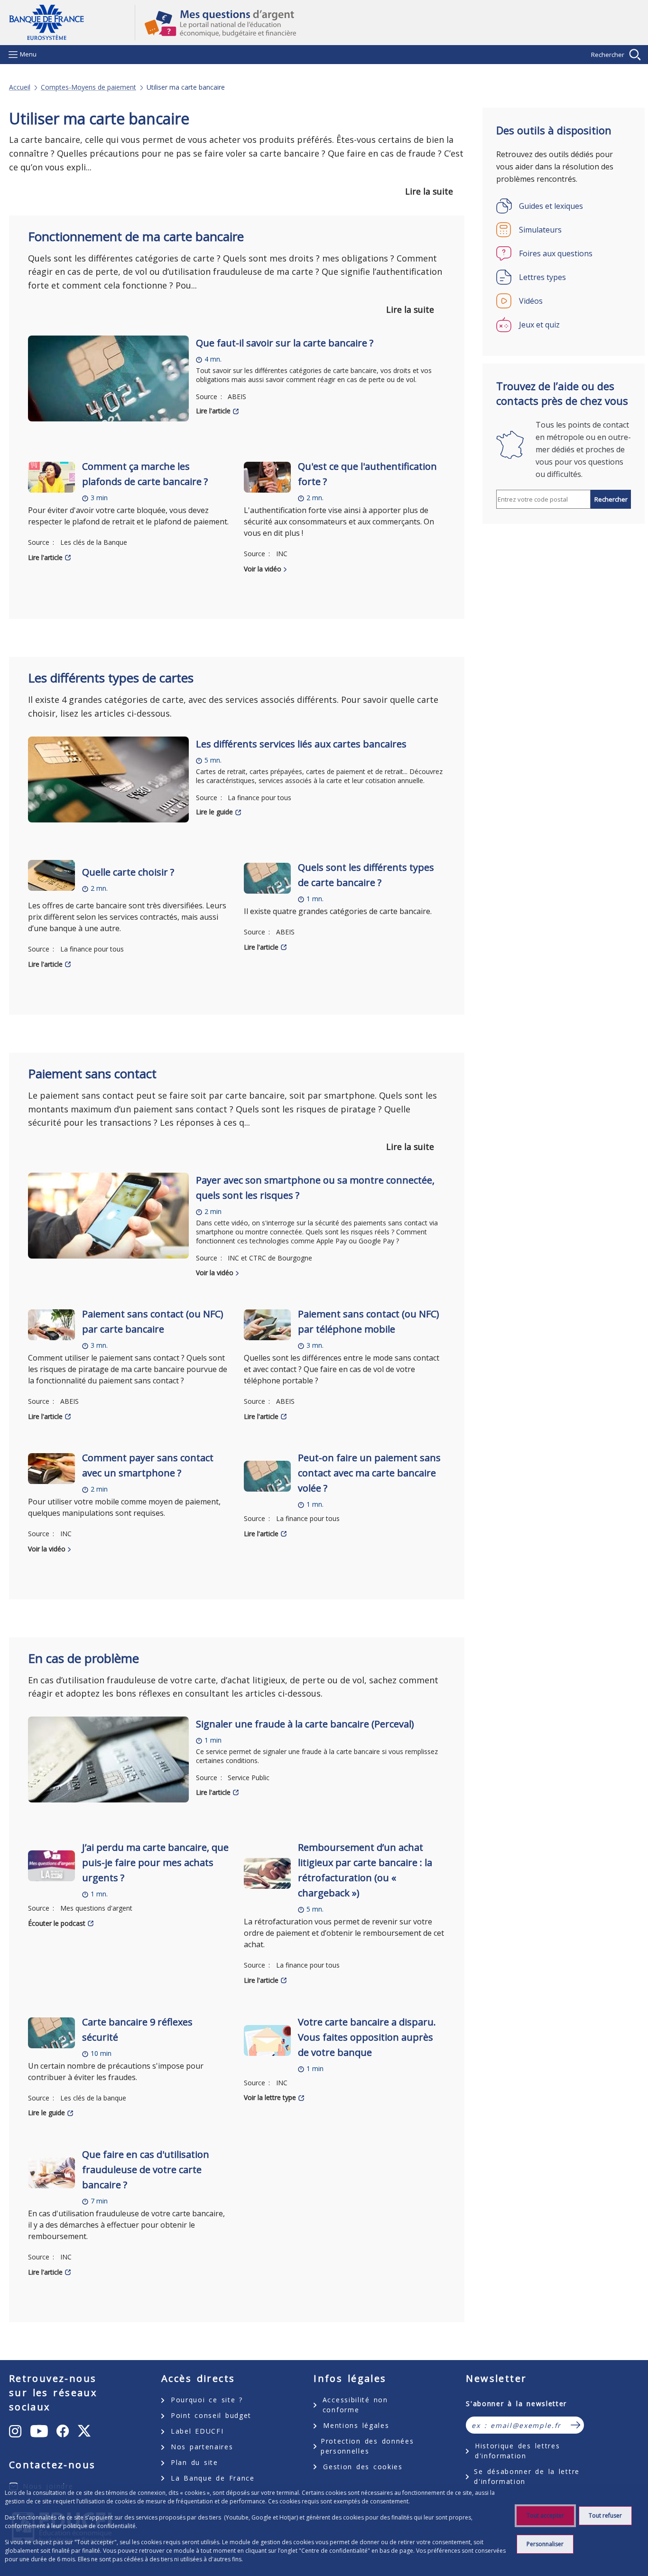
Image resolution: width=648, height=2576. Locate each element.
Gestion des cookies (363, 2467)
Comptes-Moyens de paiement (88, 87)
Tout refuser (605, 2515)
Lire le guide (214, 812)
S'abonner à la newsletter (516, 2403)
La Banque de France (213, 2478)
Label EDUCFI (197, 2431)
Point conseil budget (211, 2415)
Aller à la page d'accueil (72, 23)
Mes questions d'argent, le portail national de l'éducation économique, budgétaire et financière (387, 23)
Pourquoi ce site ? (207, 2400)
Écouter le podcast (57, 1923)
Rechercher (608, 55)
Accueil (20, 87)
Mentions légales (356, 2425)
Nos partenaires (202, 2447)
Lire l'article (213, 411)
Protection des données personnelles (367, 2446)
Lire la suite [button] (429, 191)
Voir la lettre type (270, 2097)
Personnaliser (545, 2544)
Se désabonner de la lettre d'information (527, 2476)
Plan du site (194, 2462)
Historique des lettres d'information (517, 2451)
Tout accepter (545, 2515)
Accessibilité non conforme (355, 2405)
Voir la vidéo (263, 569)
